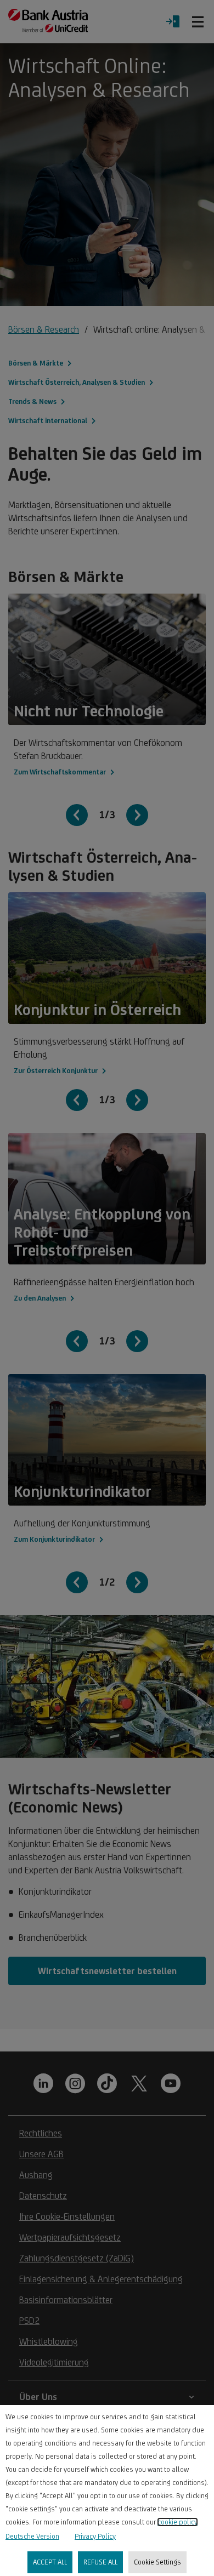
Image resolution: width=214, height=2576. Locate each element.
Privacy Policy (95, 2536)
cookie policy (178, 2522)
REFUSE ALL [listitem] (100, 2562)
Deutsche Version (32, 2536)
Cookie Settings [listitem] (157, 2562)
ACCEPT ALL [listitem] (50, 2562)
